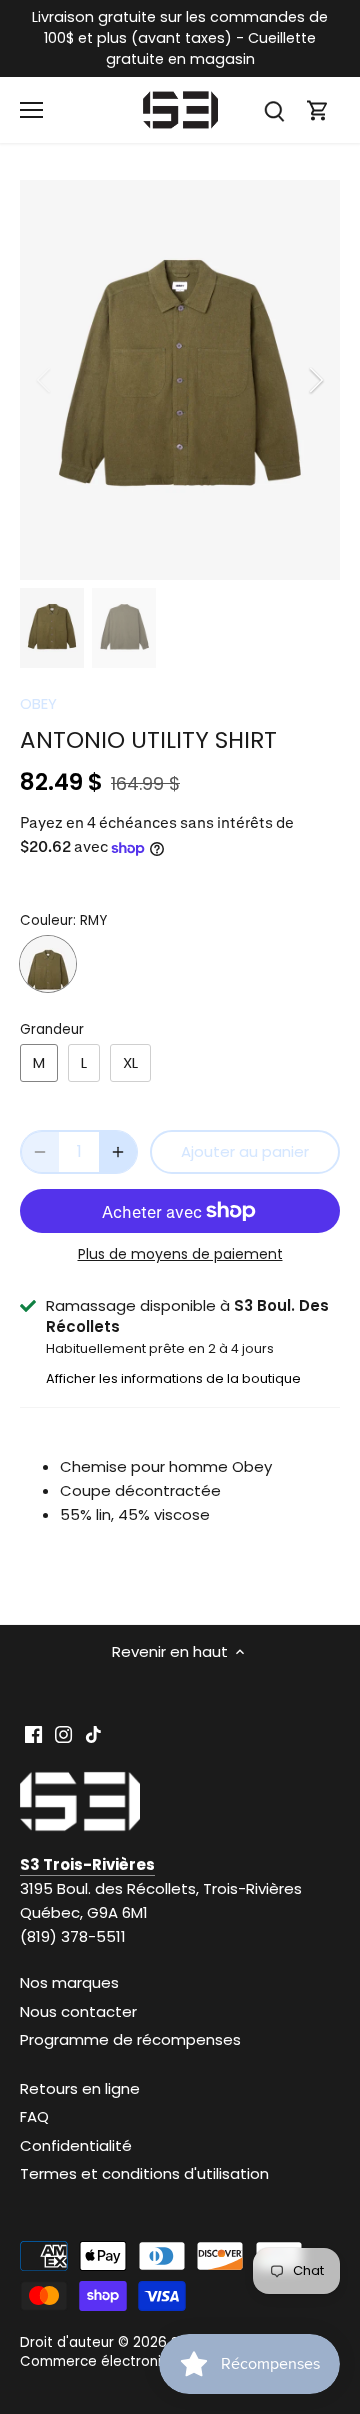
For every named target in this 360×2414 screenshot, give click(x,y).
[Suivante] (315, 380)
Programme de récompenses (130, 2039)
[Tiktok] (93, 1732)
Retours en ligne (80, 2088)
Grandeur (52, 1030)
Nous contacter (78, 2011)
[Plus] (118, 1152)
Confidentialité (76, 2145)
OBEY (38, 703)
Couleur (46, 921)
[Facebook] (33, 1732)
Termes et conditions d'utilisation (144, 2173)
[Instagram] (63, 1732)
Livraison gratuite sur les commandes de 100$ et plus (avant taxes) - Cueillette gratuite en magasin (180, 38)
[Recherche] (274, 110)
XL (130, 1062)
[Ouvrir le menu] (31, 110)
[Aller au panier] (318, 110)
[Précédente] (45, 380)
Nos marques (69, 1982)
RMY (48, 964)
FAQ (34, 2116)
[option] (180, 380)
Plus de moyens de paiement (180, 1254)
